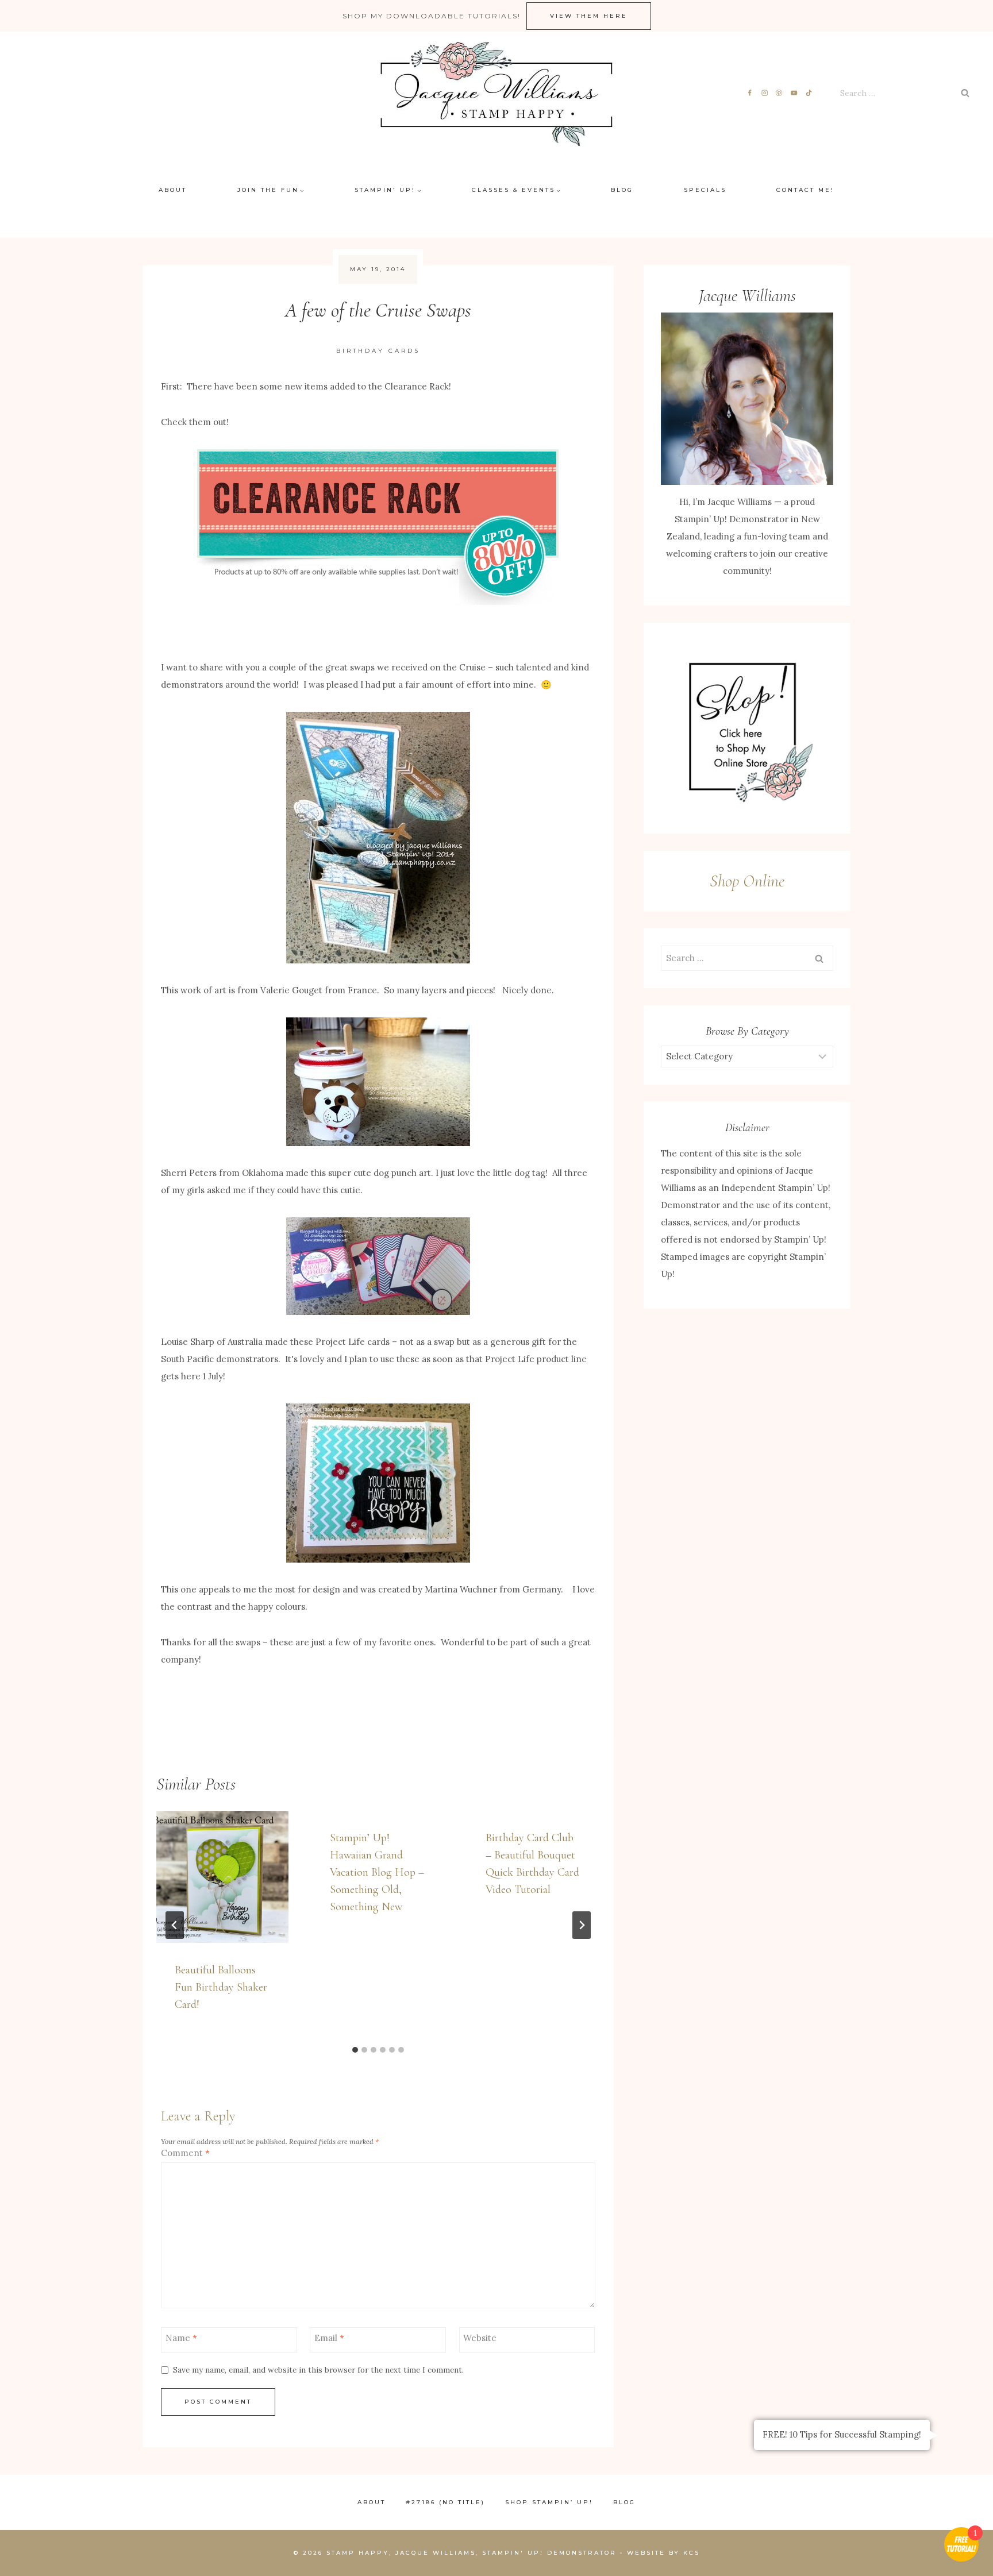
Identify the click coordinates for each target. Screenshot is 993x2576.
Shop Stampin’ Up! (549, 2502)
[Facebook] (750, 93)
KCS (692, 2553)
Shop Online (747, 881)
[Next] (582, 1925)
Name (181, 2338)
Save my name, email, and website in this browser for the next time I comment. (318, 2370)
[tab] (355, 2050)
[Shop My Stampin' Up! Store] (747, 728)
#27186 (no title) (445, 2502)
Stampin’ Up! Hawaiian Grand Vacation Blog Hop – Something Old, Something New (377, 1872)
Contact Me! (805, 190)
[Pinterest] (780, 93)
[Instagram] (765, 93)
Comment (185, 2153)
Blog (622, 190)
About (173, 190)
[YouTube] (794, 93)
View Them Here (589, 16)
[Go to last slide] (175, 1925)
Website (480, 2338)
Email (329, 2338)
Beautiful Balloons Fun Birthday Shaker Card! (221, 1987)
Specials (705, 190)
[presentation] (222, 1877)
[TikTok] (809, 93)
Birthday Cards (378, 351)
